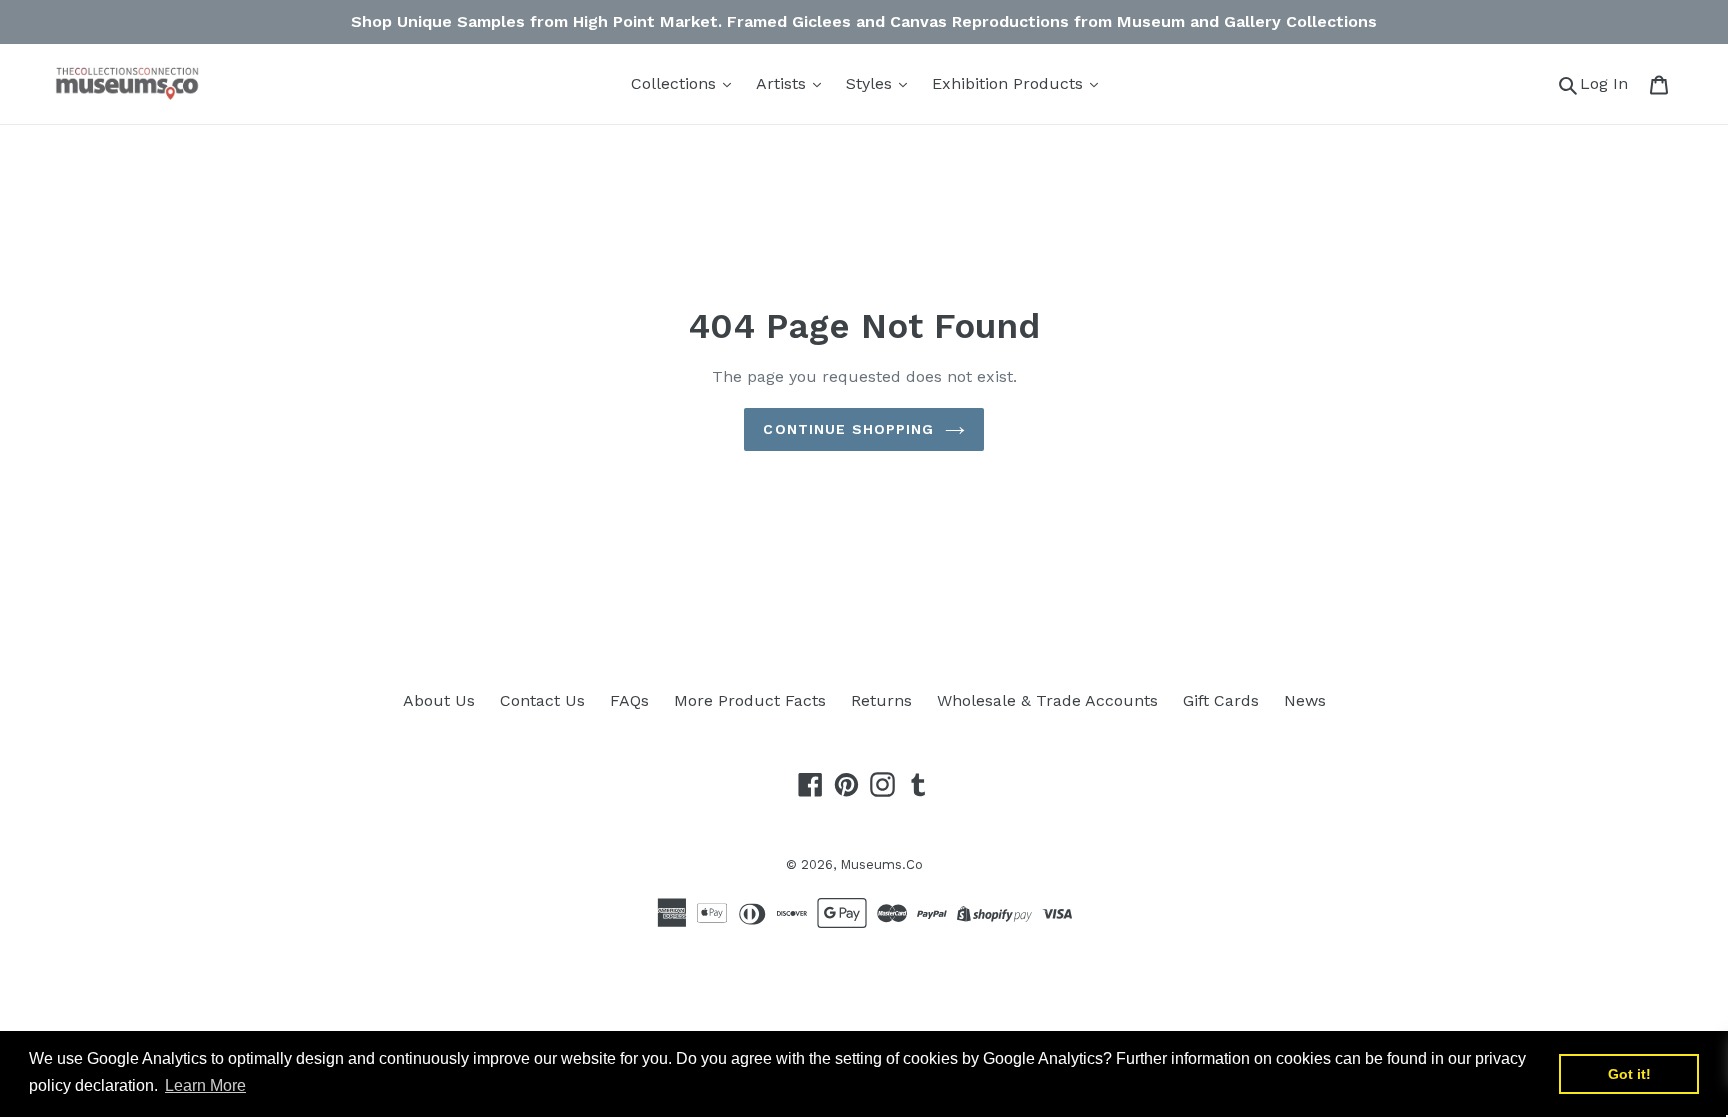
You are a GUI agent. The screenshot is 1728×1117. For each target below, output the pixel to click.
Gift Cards (1221, 700)
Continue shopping (848, 429)
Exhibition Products (1010, 83)
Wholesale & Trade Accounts (1047, 700)
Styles (871, 83)
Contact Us (542, 700)
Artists (783, 83)
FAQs (629, 700)
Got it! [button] (1629, 1074)
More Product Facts (750, 700)
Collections (676, 83)
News (1305, 700)
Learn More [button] (205, 1085)
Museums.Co (881, 864)
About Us (439, 700)
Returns (881, 700)
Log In (1609, 83)
